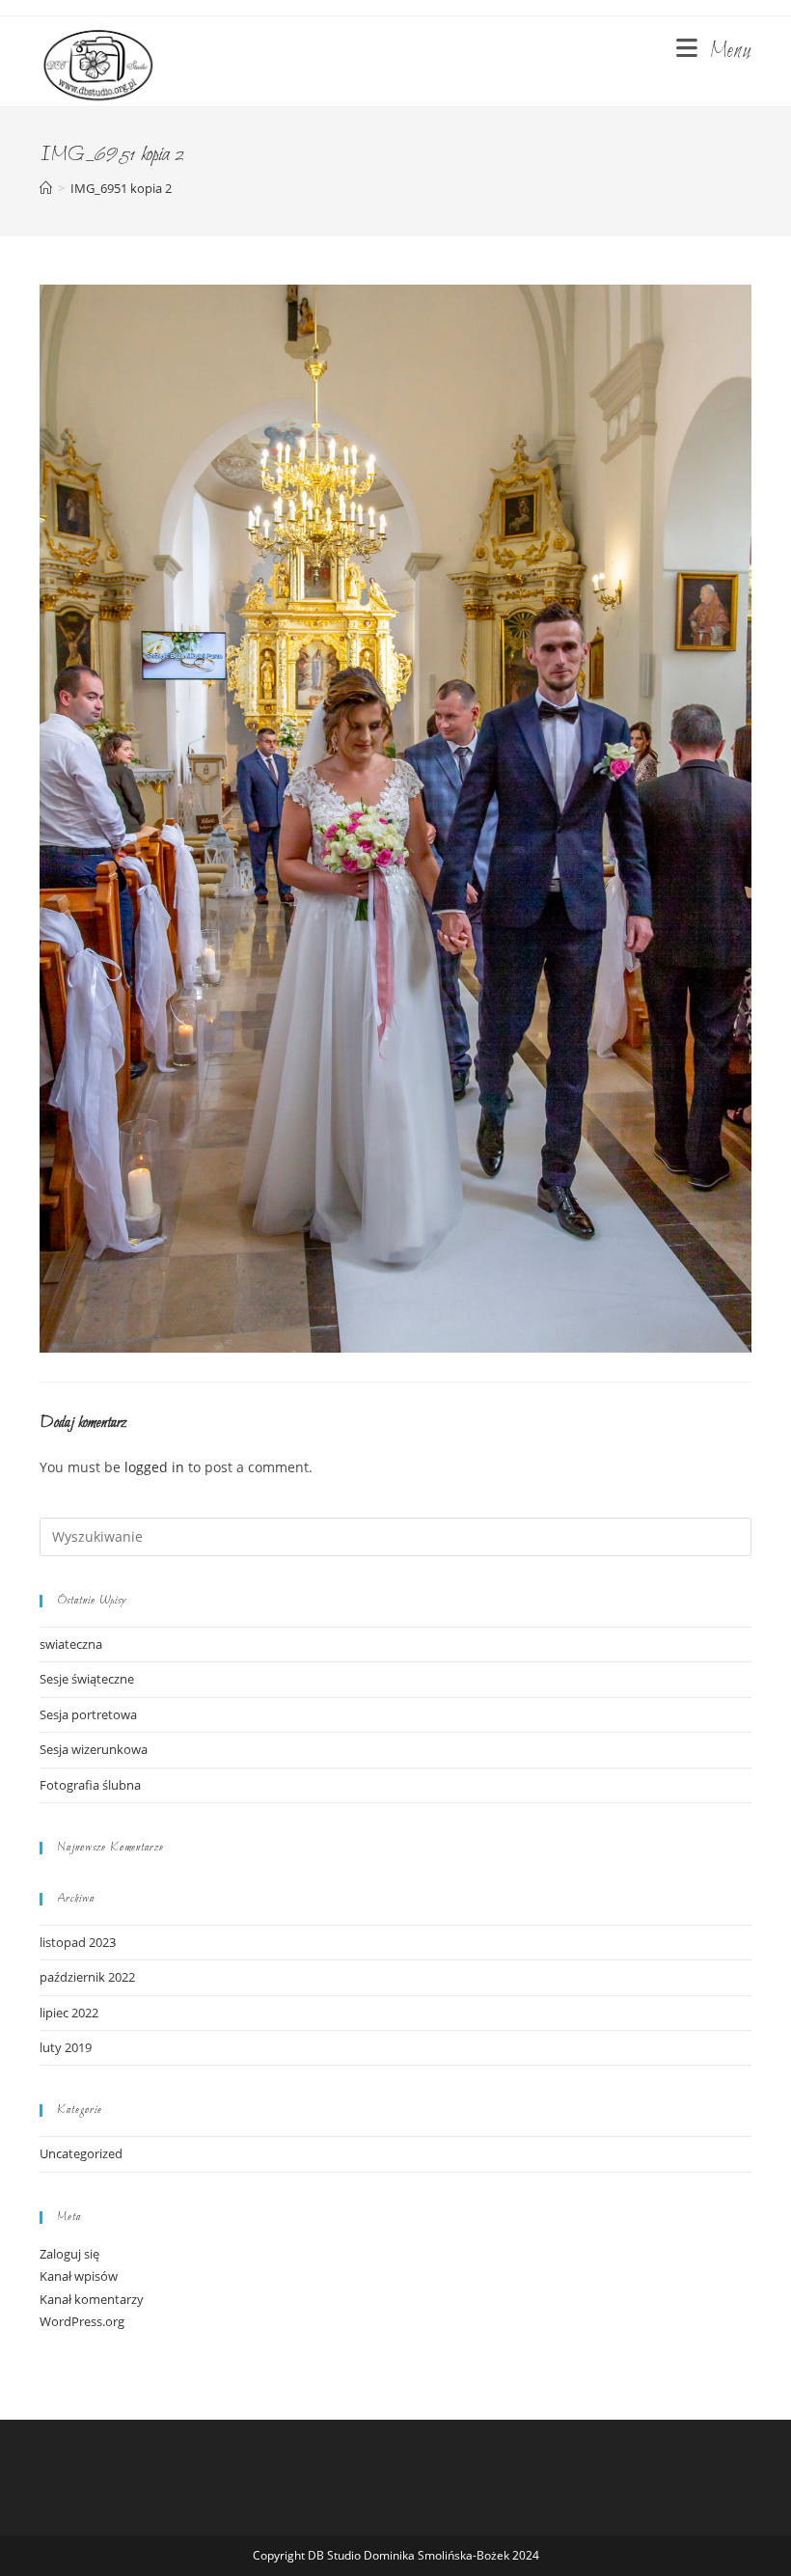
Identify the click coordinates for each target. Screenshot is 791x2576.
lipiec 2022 (69, 2013)
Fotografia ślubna (90, 1785)
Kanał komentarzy (92, 2299)
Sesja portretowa (88, 1714)
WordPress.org (82, 2321)
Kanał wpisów (79, 2276)
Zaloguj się (69, 2254)
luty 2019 (66, 2047)
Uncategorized (81, 2153)
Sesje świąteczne (87, 1679)
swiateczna (71, 1644)
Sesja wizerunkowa (94, 1749)
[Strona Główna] (46, 188)
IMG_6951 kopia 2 (121, 188)
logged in (154, 1467)
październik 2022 (87, 1977)
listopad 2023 (78, 1942)
